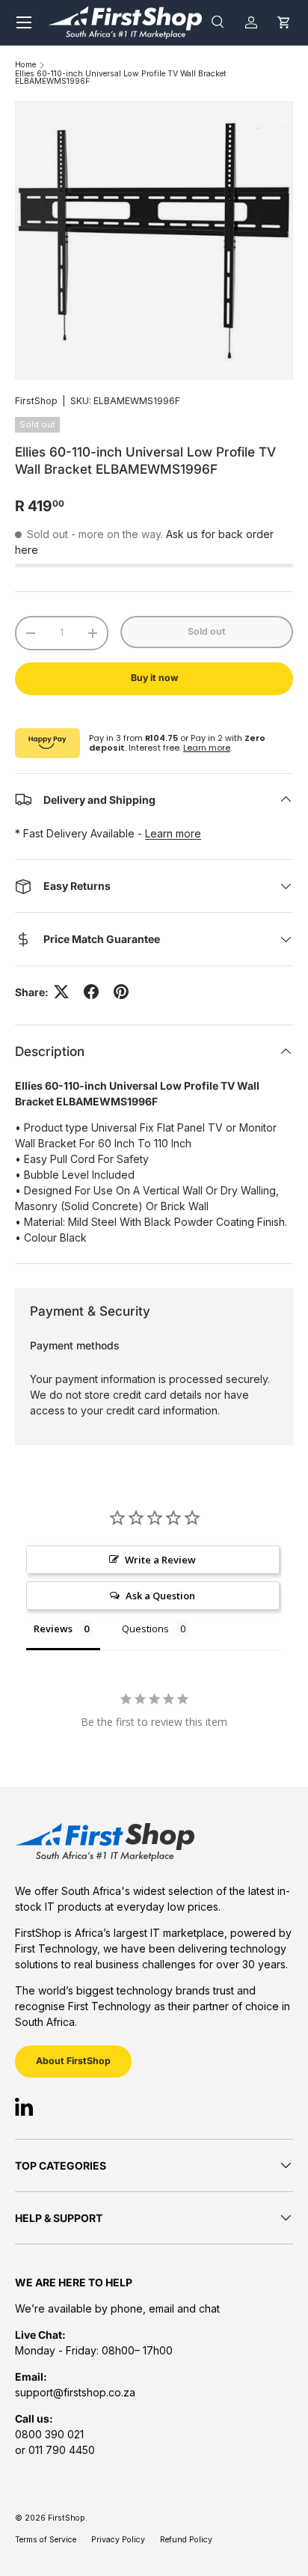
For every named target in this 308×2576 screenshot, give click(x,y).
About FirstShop (73, 2061)
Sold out (207, 631)
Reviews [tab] (53, 1629)
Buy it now (154, 678)
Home (25, 65)
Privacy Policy (118, 2540)
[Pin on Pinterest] (121, 992)
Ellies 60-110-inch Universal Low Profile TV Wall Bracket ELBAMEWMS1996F (121, 78)
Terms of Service (46, 2540)
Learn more (207, 748)
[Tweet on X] (61, 992)
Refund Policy (186, 2540)
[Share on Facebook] (91, 992)
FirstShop (36, 401)
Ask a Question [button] (160, 1596)
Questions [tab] (145, 1629)
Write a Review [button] (160, 1560)
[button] (284, 22)
